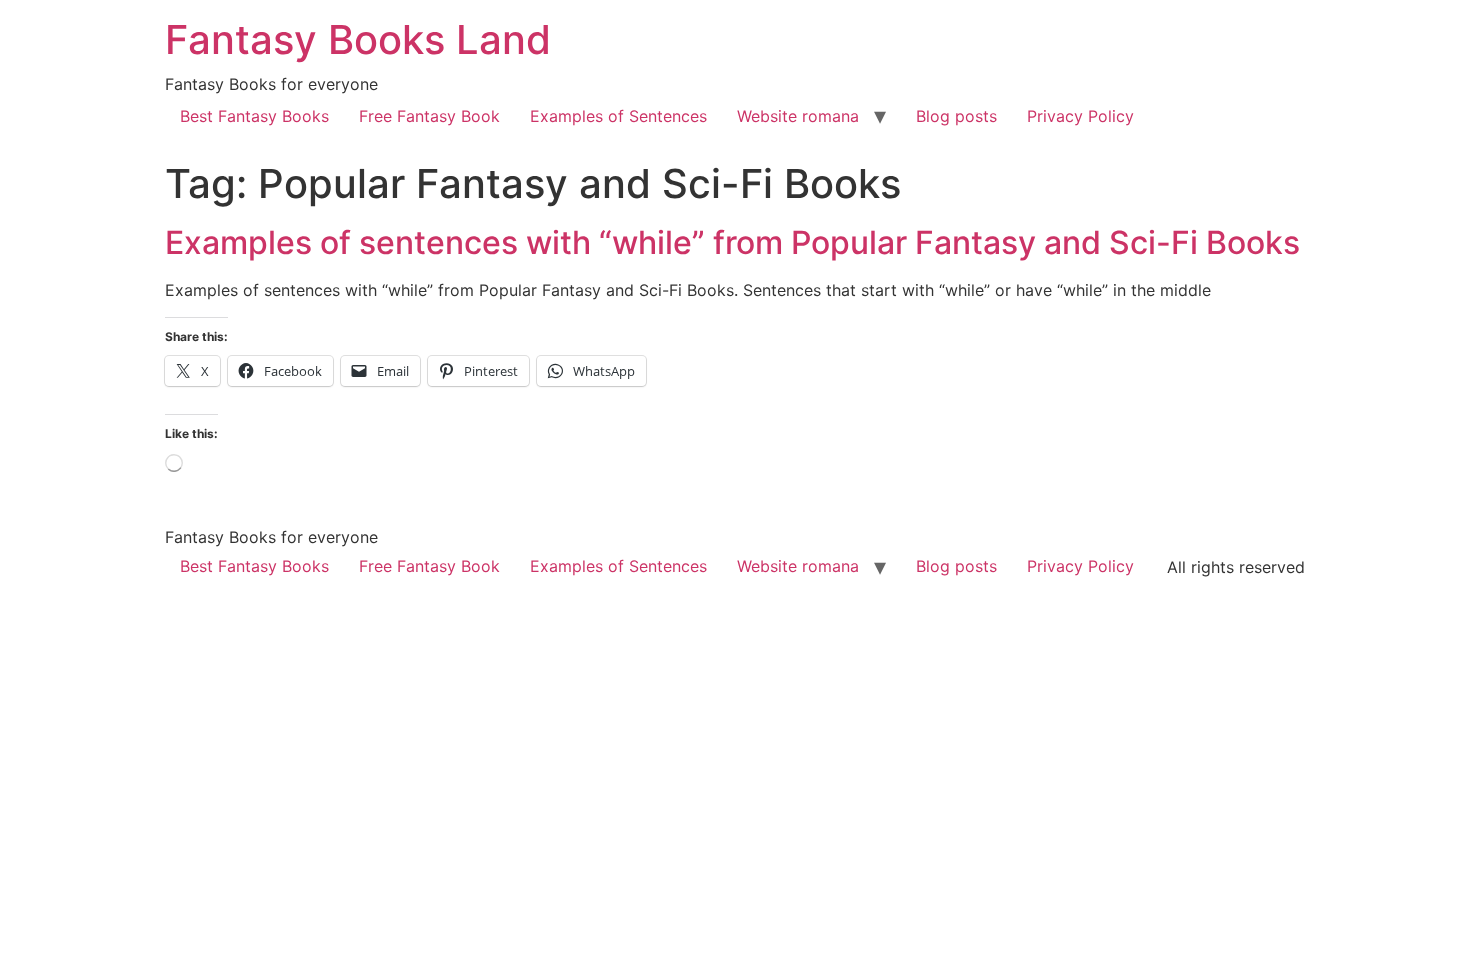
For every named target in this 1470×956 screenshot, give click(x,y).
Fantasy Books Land (358, 39)
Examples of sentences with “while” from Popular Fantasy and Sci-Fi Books (732, 242)
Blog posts (956, 116)
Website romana (798, 116)
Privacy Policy (1080, 116)
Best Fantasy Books (254, 116)
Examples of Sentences (618, 116)
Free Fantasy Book (429, 116)
